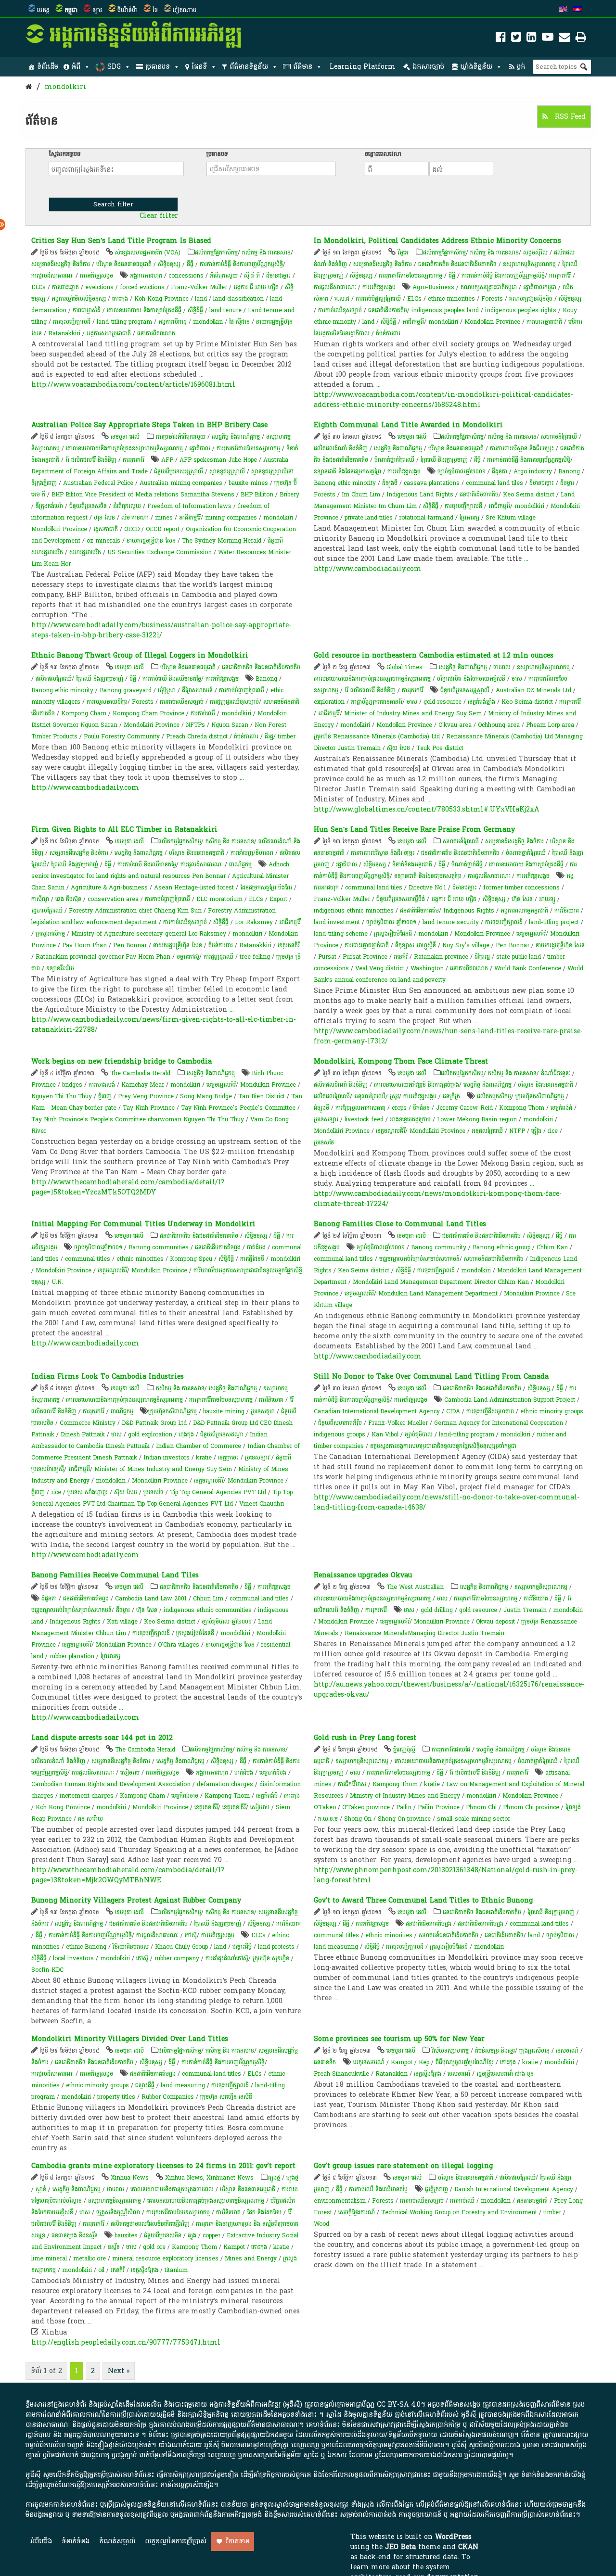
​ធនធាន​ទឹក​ (325, 2062)
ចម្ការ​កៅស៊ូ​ (188, 957)
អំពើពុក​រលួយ (224, 276)
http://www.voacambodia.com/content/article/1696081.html (133, 385)
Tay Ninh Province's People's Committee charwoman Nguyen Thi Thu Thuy (138, 1119)
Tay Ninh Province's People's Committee (238, 1108)
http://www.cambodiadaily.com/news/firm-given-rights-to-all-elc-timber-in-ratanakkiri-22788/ (164, 1025)
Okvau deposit (495, 1622)
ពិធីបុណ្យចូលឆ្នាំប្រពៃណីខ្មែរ (465, 2062)
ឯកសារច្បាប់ (428, 67)
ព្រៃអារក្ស (469, 518)
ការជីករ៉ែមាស (352, 1784)
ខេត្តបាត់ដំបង (273, 1773)
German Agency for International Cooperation (499, 1423)
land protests (276, 1947)
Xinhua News (130, 2178)
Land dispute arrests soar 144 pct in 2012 (102, 1738)
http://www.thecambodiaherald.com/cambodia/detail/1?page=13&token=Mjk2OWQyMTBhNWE (128, 1875)
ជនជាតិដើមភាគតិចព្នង (481, 1924)
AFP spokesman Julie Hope (218, 460)
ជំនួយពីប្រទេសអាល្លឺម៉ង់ (401, 899)
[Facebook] (501, 39)
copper (212, 2235)
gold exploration (150, 1434)
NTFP (517, 1131)
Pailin (404, 1807)
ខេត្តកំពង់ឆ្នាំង (481, 702)
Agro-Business (433, 287)
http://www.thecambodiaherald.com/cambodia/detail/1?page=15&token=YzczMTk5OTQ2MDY (128, 1187)
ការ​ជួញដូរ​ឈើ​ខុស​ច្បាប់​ (234, 702)
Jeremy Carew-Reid (464, 1108)
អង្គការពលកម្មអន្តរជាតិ (524, 911)
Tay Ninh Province (149, 1108)
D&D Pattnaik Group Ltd (154, 1423)
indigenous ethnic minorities (354, 911)
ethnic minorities (451, 299)
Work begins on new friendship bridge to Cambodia (122, 1061)
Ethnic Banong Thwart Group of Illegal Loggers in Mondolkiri (140, 655)
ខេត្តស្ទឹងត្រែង (428, 2074)
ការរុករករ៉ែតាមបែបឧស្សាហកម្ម (411, 276)
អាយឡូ (547, 899)
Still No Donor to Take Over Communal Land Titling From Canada (431, 1377)
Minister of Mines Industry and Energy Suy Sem (163, 1469)
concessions (186, 276)
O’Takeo (325, 1807)
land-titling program (124, 322)
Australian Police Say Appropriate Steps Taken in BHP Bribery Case (149, 425)
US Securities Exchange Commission (160, 552)
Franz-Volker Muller (199, 287)
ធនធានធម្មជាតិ (532, 2201)
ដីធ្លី (190, 264)
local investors (73, 1958)
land (201, 299)
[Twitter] (516, 39)
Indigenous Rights (469, 911)
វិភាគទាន (237, 2541)
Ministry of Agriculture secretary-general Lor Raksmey (149, 934)
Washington (427, 968)
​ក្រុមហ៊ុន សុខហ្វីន (271, 1958)
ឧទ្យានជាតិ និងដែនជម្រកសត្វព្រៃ (347, 471)
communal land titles (343, 1259)
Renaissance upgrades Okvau (363, 1575)
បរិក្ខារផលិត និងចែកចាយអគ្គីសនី (471, 679)
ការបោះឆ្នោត (65, 287)
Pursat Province (365, 957)
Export (278, 899)
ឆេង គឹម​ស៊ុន (68, 899)
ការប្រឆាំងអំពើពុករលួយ (181, 437)
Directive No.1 (427, 888)
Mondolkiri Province (492, 322)
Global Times (404, 667)
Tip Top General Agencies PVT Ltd (218, 1492)
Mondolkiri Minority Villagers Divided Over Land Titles (130, 2039)
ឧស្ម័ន (114, 2247)
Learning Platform (363, 67)
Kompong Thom (522, 1108)
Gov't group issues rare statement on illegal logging (403, 2166)
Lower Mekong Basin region (477, 1119)
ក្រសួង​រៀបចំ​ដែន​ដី (393, 934)
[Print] (581, 39)
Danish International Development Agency (514, 2189)
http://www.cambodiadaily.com (368, 569)
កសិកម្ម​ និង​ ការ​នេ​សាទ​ (266, 253)
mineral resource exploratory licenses (165, 2259)
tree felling (255, 957)
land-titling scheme (341, 934)
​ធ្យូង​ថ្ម (274, 2178)
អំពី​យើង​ (41, 2541)
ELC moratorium (219, 899)
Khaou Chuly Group (181, 1947)
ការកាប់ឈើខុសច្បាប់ (340, 310)
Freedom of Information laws (189, 506)
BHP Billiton (257, 495)
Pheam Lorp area (550, 725)
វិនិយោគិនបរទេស (131, 1947)
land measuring (336, 1947)
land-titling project (554, 922)
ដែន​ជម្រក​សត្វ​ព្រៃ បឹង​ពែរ (266, 888)
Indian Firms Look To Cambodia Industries (108, 1377)
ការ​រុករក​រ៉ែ (570, 702)
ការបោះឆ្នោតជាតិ (544, 322)
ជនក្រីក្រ (451, 1096)
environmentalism (340, 2201)
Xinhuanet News (230, 2178)
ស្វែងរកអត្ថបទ (65, 154)
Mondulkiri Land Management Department (438, 1294)
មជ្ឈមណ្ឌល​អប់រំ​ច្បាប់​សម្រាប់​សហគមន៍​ (419, 1259)
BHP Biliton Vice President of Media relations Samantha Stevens (143, 495)
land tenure (225, 310)
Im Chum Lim (361, 495)
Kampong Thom (227, 1796)
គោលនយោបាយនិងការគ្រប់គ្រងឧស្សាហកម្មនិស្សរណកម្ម (124, 448)
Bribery (289, 495)
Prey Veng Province (146, 1096)
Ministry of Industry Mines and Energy (405, 1796)
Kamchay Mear (143, 1085)
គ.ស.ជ (342, 299)
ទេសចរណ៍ (567, 2051)
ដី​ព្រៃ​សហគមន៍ (197, 690)
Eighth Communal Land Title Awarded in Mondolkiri (408, 425)
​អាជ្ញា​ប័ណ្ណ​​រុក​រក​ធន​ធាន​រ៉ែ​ (377, 702)
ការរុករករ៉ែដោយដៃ (451, 1750)
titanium (176, 2270)
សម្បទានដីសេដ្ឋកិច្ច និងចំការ (61, 264)
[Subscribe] (565, 39)
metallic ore (90, 2259)
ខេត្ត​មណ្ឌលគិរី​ (531, 934)
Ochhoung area (499, 725)
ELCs (38, 287)
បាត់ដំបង (256, 1247)
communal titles (88, 1259)
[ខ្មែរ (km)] (577, 10)
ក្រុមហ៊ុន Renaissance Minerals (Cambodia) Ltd (377, 736)
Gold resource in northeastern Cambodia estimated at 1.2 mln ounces (434, 655)
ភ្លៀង (536, 1131)
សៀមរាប (130, 1773)
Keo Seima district (529, 495)
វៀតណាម (185, 10)
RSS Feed (569, 117)
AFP (167, 460)
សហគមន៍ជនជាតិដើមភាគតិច (494, 1259)
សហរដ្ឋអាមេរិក (85, 552)
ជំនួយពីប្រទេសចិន (88, 506)
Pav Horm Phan (84, 945)
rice (553, 1131)
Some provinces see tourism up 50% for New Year (399, 2039)
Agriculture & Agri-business (109, 888)
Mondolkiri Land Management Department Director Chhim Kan (441, 1282)
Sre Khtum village (511, 518)
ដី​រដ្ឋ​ (269, 736)
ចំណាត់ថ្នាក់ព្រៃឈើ (394, 460)
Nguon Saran (230, 725)
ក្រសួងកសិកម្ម (50, 934)
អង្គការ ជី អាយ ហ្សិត (256, 287)
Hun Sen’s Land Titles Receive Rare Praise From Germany (414, 830)
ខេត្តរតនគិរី (289, 945)
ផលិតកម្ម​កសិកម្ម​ (494, 1096)
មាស (517, 679)
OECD (132, 529)
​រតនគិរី (401, 957)
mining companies (231, 518)
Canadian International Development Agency (377, 1411)
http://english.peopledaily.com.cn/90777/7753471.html (126, 2342)
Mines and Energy (251, 2259)
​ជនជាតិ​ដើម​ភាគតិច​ (388, 310)
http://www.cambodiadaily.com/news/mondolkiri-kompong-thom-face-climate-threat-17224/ (438, 1199)
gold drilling (437, 1610)
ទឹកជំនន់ (421, 1108)
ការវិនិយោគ (567, 911)
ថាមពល (502, 667)
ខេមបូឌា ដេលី (125, 437)
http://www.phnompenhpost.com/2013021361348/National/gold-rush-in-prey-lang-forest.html (446, 1875)
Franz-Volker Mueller (398, 1423)
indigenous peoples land (445, 310)
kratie (204, 1458)
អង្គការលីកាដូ (173, 322)
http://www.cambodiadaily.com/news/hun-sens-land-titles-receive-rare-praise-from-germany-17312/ (448, 1036)
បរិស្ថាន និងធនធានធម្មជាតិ (124, 264)
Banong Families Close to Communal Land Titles (400, 1224)
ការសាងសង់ (102, 1085)
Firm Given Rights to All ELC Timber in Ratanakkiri (124, 830)
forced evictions (142, 287)
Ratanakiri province (441, 957)
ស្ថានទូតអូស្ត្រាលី (227, 471)
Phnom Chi (481, 1807)
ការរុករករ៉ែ (560, 276)
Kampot (402, 2062)
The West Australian (415, 1587)
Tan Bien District (262, 1096)
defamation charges (225, 1784)
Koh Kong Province (161, 299)
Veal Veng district (380, 968)
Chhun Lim (208, 1599)
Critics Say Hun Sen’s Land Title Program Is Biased (121, 241)
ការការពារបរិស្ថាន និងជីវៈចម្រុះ (522, 448)
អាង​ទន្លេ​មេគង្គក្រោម (410, 1119)
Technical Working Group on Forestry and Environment (459, 2212)
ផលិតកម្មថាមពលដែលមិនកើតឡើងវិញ (150, 2224)
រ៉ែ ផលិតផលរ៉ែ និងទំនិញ (91, 460)
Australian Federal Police (98, 483)
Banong (569, 471)
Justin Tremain (525, 1610)
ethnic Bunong (86, 1947)
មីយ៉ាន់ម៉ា (128, 10)
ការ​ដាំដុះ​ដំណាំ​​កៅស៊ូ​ (227, 1958)
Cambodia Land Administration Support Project (510, 1400)
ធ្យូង (192, 2235)
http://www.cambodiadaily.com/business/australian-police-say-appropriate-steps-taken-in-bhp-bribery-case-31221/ (161, 630)
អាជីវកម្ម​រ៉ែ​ (413, 322)
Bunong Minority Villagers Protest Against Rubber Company (136, 1900)
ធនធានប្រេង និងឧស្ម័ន (75, 2235)
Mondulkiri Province (268, 1085)
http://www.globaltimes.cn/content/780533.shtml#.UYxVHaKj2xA (426, 809)
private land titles (369, 518)
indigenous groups (340, 1434)
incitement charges (87, 1796)
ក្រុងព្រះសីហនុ (534, 2051)
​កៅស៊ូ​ (191, 1935)
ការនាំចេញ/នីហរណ (252, 853)
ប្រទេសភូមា (263, 1411)
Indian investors (167, 1458)
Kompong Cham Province (148, 713)
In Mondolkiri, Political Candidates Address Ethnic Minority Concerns (437, 241)
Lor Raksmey (254, 922)
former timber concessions (521, 888)
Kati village (122, 1622)
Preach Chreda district (197, 736)
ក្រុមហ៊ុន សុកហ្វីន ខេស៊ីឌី (226, 2097)
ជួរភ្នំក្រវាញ (436, 2189)
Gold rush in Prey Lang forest (365, 1738)
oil (101, 2270)
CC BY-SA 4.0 (399, 2405)
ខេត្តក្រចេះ (228, 1458)
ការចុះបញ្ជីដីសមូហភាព (490, 1411)
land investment (337, 922)
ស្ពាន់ (41, 2189)
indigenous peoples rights (521, 310)
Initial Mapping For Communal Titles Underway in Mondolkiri (143, 1224)
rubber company (177, 1958)
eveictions (99, 287)
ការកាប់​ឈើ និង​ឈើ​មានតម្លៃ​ (172, 679)
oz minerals (103, 541)
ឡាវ (97, 10)
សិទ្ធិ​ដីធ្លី (195, 310)
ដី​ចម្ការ (567, 483)
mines (164, 518)
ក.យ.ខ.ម (328, 1819)
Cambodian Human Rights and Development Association (111, 1784)
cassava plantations (432, 483)
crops (399, 1108)
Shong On (358, 1819)
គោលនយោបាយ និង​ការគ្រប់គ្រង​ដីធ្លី (144, 310)
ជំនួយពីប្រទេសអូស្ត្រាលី (179, 471)
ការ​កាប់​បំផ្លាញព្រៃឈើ (378, 299)
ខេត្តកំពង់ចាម (185, 1796)
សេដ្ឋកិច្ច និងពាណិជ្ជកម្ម (236, 437)
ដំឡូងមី (390, 483)
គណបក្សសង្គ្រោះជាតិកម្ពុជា (489, 287)
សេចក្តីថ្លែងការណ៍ (357, 2212)
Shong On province (404, 1819)
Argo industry (533, 471)
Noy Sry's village (466, 945)
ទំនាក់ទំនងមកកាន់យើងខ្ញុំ (553, 2475)
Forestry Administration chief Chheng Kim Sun (135, 911)
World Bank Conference (528, 968)
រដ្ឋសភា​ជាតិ (106, 529)
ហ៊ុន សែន (104, 518)
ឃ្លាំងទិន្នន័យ (476, 67)
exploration (329, 702)
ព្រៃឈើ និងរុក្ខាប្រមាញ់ (444, 460)
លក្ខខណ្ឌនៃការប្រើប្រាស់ (176, 2541)
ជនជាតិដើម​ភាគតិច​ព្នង (429, 1924)
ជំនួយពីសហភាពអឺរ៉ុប (340, 1423)
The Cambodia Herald (140, 1073)
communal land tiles (494, 483)
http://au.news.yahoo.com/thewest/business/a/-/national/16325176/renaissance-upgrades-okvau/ (449, 1689)
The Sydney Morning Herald (222, 541)
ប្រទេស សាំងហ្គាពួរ (88, 1492)
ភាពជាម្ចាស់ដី (87, 310)
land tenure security (451, 922)
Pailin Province (439, 1807)
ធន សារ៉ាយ (90, 1819)
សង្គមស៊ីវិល (535, 253)
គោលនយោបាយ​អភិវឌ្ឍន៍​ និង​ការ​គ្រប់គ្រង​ (417, 1085)
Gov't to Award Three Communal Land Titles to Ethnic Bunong (423, 1900)
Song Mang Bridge (206, 1096)
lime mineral (49, 2259)
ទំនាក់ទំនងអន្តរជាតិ (412, 864)
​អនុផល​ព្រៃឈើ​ (370, 1096)
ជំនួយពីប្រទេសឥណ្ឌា (222, 1434)
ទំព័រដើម (48, 67)
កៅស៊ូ (142, 1958)
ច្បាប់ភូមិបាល (419, 1434)
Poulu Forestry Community (122, 736)
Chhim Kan (552, 1247)
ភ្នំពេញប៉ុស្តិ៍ (404, 1750)
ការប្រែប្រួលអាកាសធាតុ (360, 1108)
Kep (424, 2062)
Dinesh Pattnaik (83, 1434)
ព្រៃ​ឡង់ (573, 1807)
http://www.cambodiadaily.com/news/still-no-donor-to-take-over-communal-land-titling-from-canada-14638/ (447, 1502)
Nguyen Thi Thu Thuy (62, 1096)
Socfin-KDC (47, 1970)
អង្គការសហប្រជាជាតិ (109, 333)
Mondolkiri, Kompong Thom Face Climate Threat (401, 1061)
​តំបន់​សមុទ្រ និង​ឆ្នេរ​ (495, 2051)
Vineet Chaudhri (262, 1504)
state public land (519, 957)
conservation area (113, 899)
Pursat (327, 957)
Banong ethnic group (501, 1247)
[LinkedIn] (532, 39)
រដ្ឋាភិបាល (200, 448)
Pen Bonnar (130, 945)
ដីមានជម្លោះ (278, 276)
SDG (114, 67)
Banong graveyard (126, 690)
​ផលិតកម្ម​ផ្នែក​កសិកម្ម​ (216, 253)
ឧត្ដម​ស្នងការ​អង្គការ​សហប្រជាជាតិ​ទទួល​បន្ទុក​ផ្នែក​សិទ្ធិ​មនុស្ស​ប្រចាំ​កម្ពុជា (443, 1446)
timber (287, 736)
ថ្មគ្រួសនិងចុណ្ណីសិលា (118, 2212)
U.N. (57, 1282)
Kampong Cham (142, 1796)
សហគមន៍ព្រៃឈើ (559, 437)
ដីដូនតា (500, 471)
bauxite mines (248, 483)
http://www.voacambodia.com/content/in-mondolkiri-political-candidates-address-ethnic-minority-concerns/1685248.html (443, 400)
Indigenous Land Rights (420, 495)
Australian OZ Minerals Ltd (533, 690)
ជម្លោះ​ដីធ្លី (242, 1947)
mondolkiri (65, 87)
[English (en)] (563, 10)
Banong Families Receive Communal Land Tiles (115, 1575)
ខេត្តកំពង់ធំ (561, 1108)
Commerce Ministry (88, 1423)
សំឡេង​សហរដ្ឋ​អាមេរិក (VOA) (148, 253)
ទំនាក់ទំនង (76, 2541)
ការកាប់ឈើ (203, 713)
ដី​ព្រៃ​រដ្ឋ (482, 957)
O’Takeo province (366, 1807)
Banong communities (159, 1247)
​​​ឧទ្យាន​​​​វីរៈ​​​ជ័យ (60, 968)
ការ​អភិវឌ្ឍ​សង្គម (96, 276)
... (201, 374)
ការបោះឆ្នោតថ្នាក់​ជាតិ (367, 945)
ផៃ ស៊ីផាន (239, 322)
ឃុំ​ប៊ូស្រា (167, 690)
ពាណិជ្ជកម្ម (240, 864)
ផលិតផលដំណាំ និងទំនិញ (341, 448)
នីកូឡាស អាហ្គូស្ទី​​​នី (416, 945)
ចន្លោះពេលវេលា (383, 154)
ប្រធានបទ (158, 67)
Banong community (439, 1247)
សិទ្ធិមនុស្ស (169, 264)
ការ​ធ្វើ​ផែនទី (252, 1259)
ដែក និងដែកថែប (264, 2212)
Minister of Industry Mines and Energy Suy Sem (413, 713)
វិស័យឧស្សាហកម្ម (450, 2051)
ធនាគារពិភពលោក (156, 333)
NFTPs (195, 725)
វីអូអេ (403, 253)
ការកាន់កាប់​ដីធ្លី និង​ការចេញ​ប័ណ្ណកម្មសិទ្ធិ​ (241, 264)
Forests (492, 299)
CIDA (453, 1411)
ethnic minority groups (552, 1411)
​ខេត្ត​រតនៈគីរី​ (206, 1807)
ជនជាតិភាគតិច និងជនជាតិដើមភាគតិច (457, 264)
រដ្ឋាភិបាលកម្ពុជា (540, 287)
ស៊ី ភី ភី (252, 276)
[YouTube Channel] (548, 39)
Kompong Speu (191, 1259)
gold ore (154, 2247)
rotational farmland (426, 518)
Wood (321, 2224)
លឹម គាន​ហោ (135, 518)
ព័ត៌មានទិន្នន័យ (249, 67)
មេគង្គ (43, 10)
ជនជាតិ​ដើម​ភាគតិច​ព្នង (218, 1247)
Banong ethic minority (345, 483)
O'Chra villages (179, 1645)
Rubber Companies (168, 2097)
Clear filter (159, 216)
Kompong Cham (84, 713)
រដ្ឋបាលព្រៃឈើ (47, 911)
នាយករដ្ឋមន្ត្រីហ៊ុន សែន (151, 541)
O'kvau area (455, 725)
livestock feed (364, 1119)
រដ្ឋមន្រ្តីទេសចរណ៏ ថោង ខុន (505, 2074)
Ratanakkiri (64, 333)
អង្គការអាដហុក (146, 276)
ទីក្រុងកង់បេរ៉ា (49, 506)
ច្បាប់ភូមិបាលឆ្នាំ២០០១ (462, 471)
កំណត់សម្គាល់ (117, 2541)
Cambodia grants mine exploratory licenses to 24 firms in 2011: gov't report (163, 2166)
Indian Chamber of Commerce (199, 1446)
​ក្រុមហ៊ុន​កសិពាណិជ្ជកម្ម (540, 1096)
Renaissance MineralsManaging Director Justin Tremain (424, 1633)
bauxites (126, 2235)
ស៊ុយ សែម (398, 748)
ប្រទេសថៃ (324, 1142)
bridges (72, 1085)
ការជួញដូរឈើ (218, 957)
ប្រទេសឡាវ (326, 1119)
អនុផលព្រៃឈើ (487, 1131)
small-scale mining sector (474, 1819)
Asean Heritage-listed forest (194, 888)
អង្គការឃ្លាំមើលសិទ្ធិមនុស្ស (79, 299)
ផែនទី (199, 67)
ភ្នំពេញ (105, 1096)
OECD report (163, 529)
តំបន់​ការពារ (388, 333)
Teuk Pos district (440, 748)
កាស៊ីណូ (40, 899)
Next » (119, 2371)
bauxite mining (224, 1411)
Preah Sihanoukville (341, 2074)
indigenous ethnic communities (208, 1610)
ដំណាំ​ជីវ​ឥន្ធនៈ (556, 1073)
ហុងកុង (186, 1434)
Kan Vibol (385, 1434)
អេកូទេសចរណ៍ (369, 2062)
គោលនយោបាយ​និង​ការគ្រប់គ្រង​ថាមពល (172, 2189)
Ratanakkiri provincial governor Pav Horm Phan (103, 957)
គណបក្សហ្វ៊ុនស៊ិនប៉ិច (531, 299)
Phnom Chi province (531, 1807)
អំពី (76, 67)
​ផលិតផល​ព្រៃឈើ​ (54, 679)
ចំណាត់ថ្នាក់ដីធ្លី (467, 864)
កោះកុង (120, 299)
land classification (238, 299)
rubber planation (72, 1656)
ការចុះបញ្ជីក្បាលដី (72, 322)
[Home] (29, 87)
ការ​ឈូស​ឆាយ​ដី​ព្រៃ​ (107, 702)
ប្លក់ (521, 67)
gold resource (443, 702)
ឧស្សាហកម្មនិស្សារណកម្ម (529, 264)
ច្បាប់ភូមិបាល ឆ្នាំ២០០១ (391, 922)
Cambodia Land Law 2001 (151, 1599)
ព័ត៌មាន (303, 67)
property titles (116, 2097)
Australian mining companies (181, 483)
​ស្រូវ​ (394, 1096)
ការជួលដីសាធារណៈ (52, 276)
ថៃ (155, 10)
